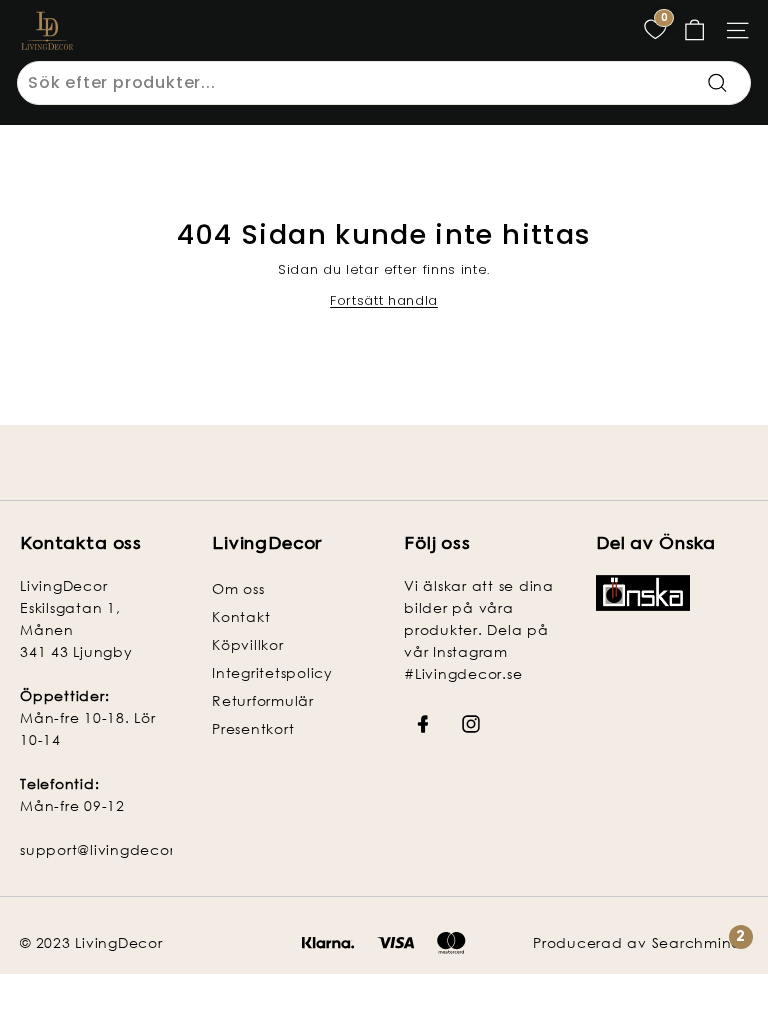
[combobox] (384, 83)
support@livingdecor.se (107, 849)
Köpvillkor (248, 644)
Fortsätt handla (384, 300)
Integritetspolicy (272, 672)
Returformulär (263, 700)
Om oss (238, 588)
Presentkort (253, 728)
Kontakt (241, 616)
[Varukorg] (694, 30)
